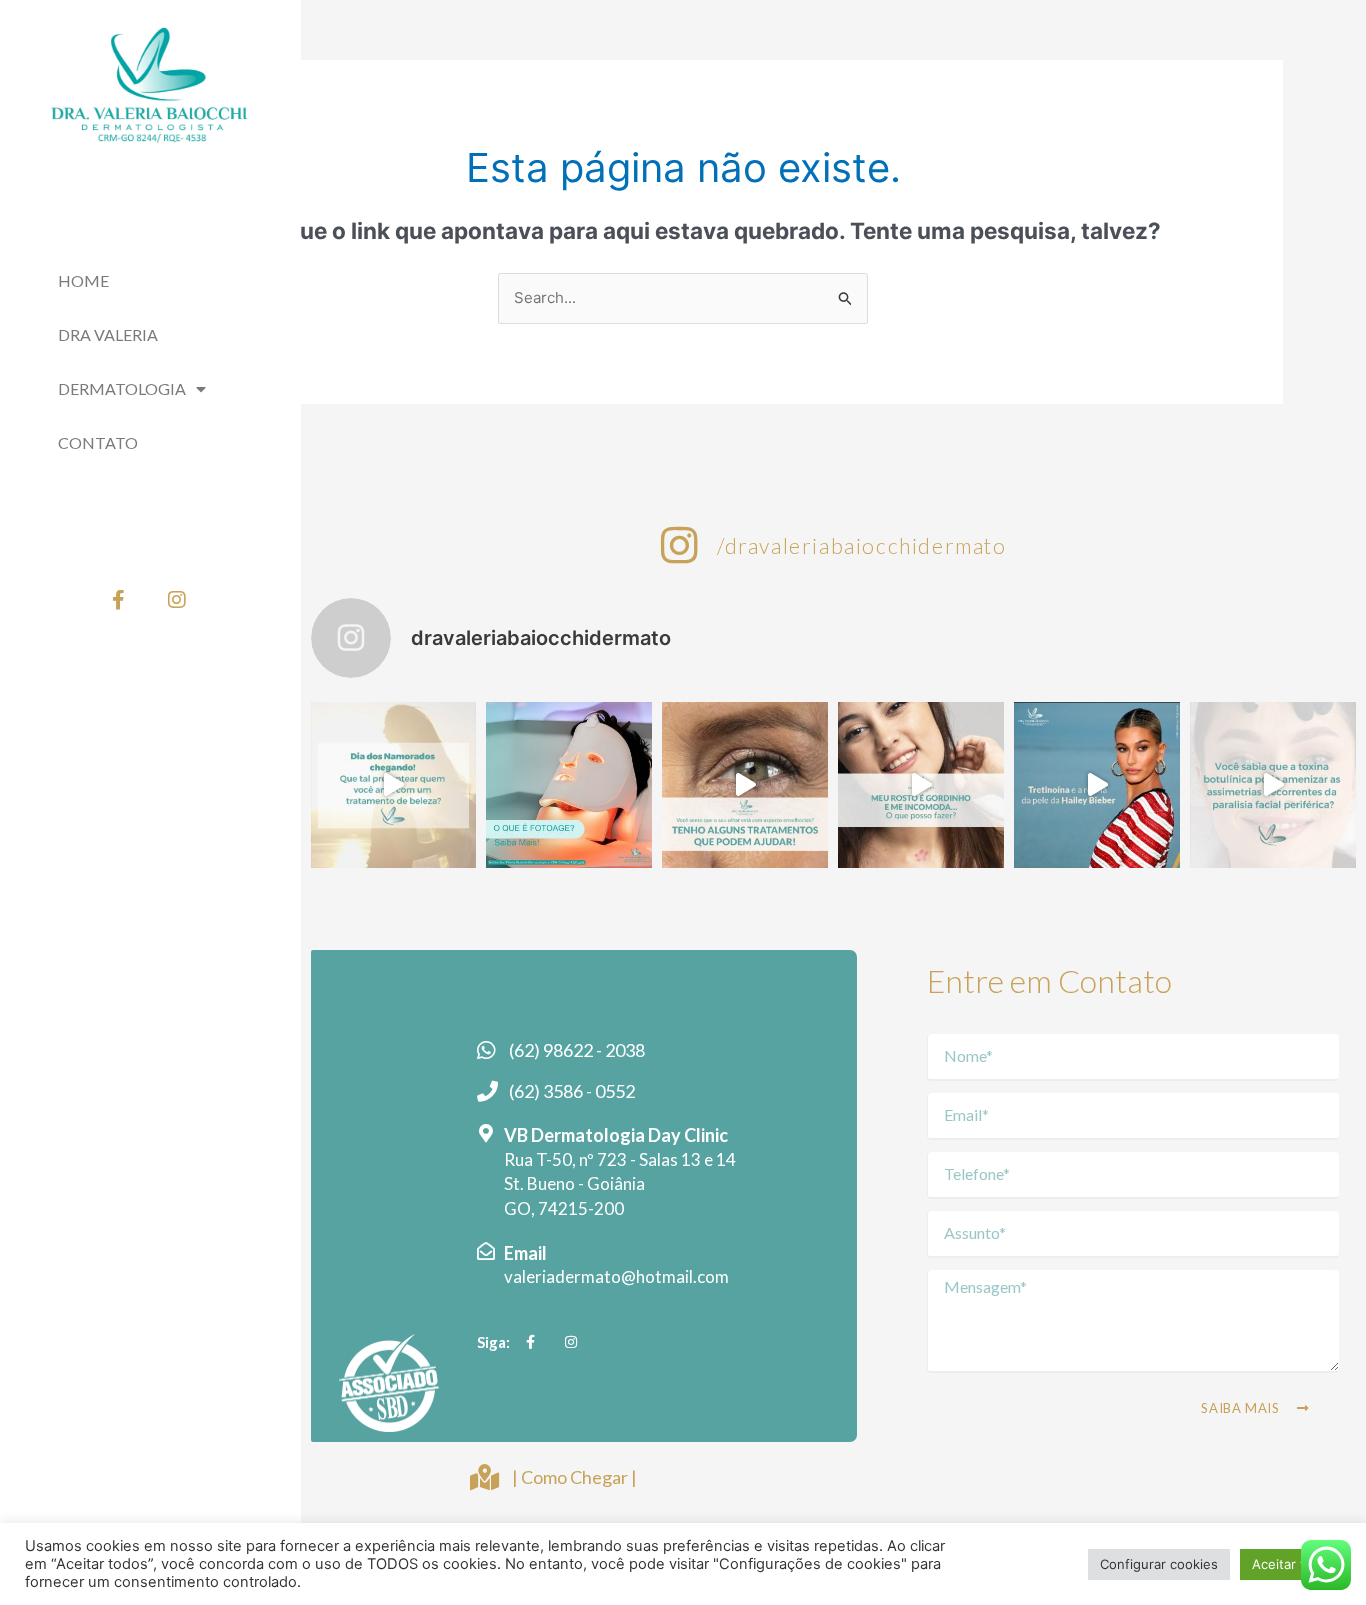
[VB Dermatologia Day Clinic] (486, 1133)
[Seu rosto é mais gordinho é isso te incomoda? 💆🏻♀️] (921, 785)
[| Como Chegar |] (484, 1477)
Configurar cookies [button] (1159, 1564)
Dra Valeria (108, 334)
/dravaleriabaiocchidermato (862, 545)
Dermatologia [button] (122, 388)
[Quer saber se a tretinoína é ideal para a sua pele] (1097, 785)
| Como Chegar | (574, 1477)
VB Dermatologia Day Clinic (616, 1135)
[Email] (486, 1251)
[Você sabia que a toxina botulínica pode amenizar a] (1273, 785)
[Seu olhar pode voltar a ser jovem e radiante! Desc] (745, 785)
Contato (98, 442)
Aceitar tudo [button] (1290, 1564)
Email (525, 1253)
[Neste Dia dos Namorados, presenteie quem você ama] (394, 785)
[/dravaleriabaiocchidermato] (679, 545)
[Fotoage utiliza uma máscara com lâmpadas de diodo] (569, 785)
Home (83, 280)
